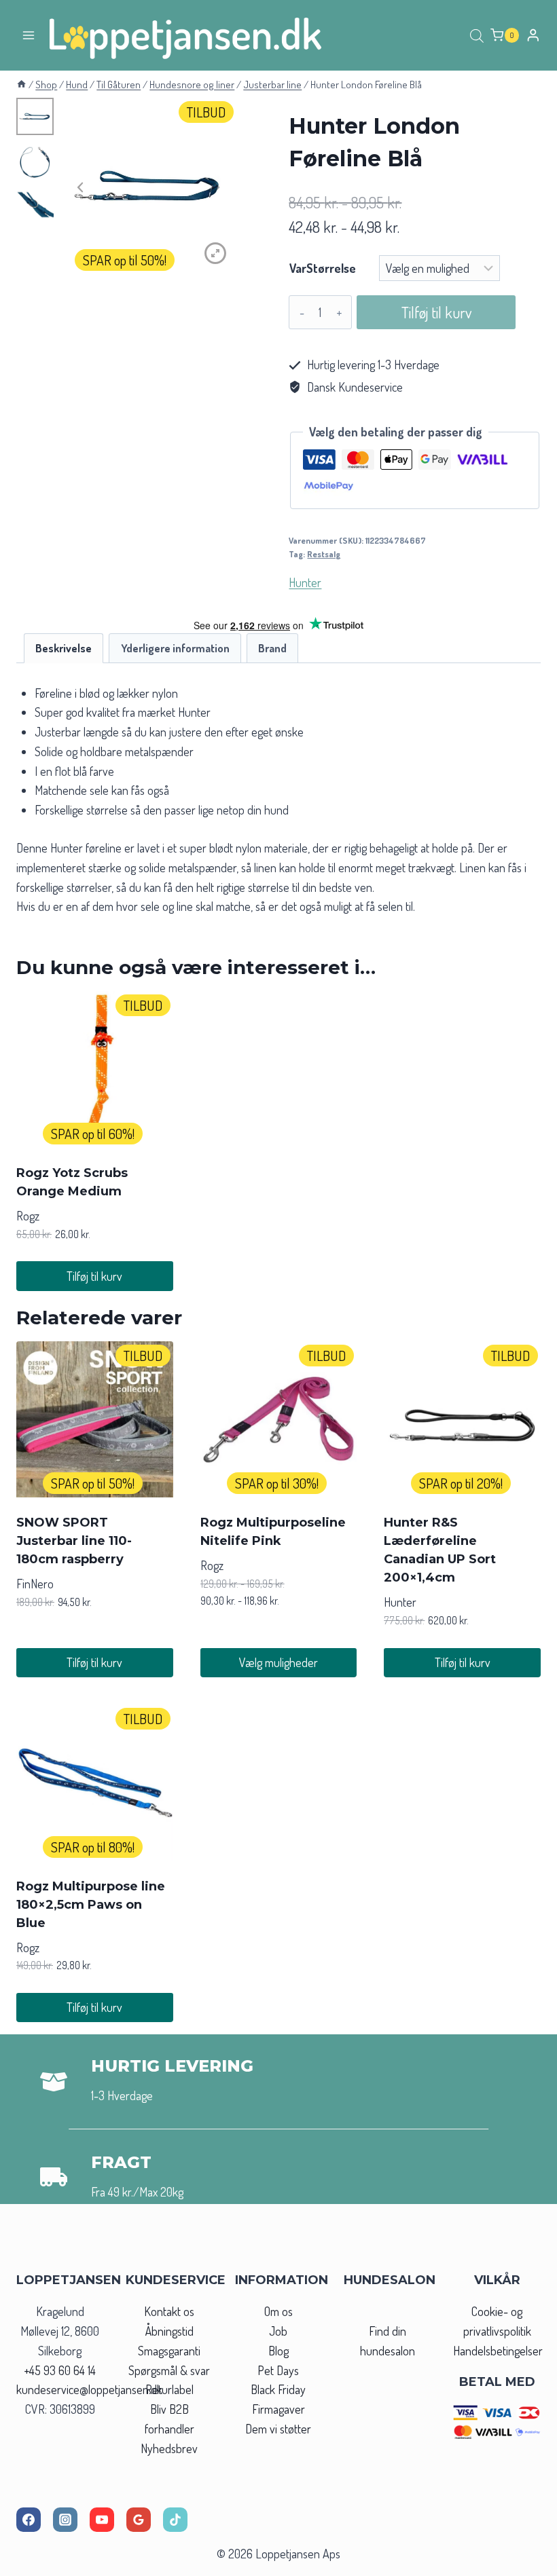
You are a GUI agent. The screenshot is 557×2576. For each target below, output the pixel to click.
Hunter (305, 582)
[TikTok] (175, 2520)
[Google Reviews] (139, 2520)
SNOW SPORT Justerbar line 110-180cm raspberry (74, 1541)
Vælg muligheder (278, 1662)
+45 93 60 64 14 (60, 2370)
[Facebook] (29, 2520)
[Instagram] (65, 2520)
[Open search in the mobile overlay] (477, 35)
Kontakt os (169, 2311)
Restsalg (324, 554)
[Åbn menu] (29, 35)
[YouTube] (102, 2520)
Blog (278, 2351)
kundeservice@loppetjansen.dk (89, 2389)
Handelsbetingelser (498, 2351)
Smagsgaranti (169, 2351)
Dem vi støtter (278, 2429)
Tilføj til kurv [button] (94, 1276)
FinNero (35, 1584)
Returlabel (169, 2389)
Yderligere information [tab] (175, 648)
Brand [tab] (272, 648)
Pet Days (278, 2370)
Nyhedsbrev (169, 2448)
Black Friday (278, 2389)
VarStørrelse (323, 268)
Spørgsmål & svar (169, 2370)
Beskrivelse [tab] (64, 648)
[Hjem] (21, 84)
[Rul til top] (522, 2561)
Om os (278, 2311)
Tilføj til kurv (436, 312)
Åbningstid (169, 2331)
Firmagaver (278, 2409)
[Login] (533, 35)
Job (278, 2331)
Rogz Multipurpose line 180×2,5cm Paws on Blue (91, 1905)
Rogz (28, 1216)
